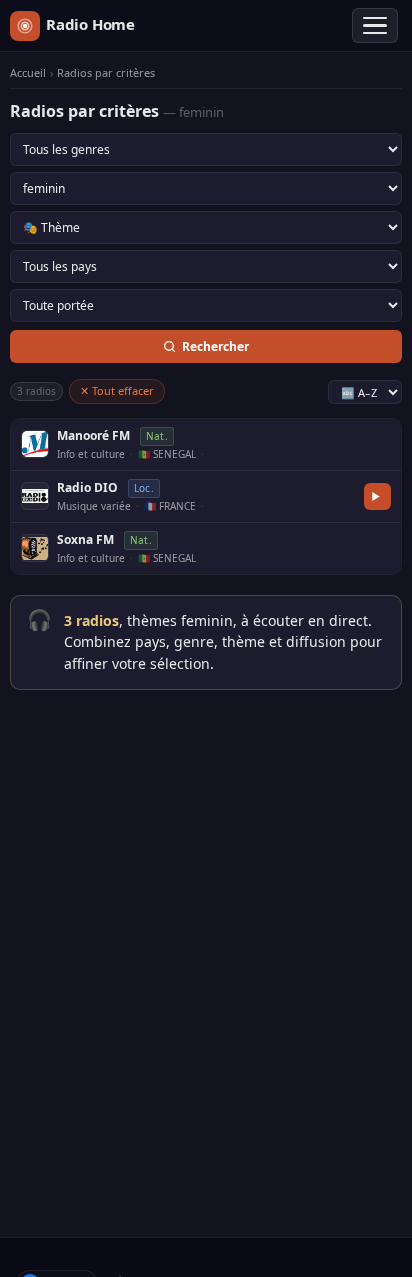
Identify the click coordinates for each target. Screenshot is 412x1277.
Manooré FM (93, 435)
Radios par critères (106, 73)
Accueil (28, 73)
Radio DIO (87, 487)
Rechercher (215, 346)
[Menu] (375, 26)
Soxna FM (85, 539)
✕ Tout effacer (117, 390)
